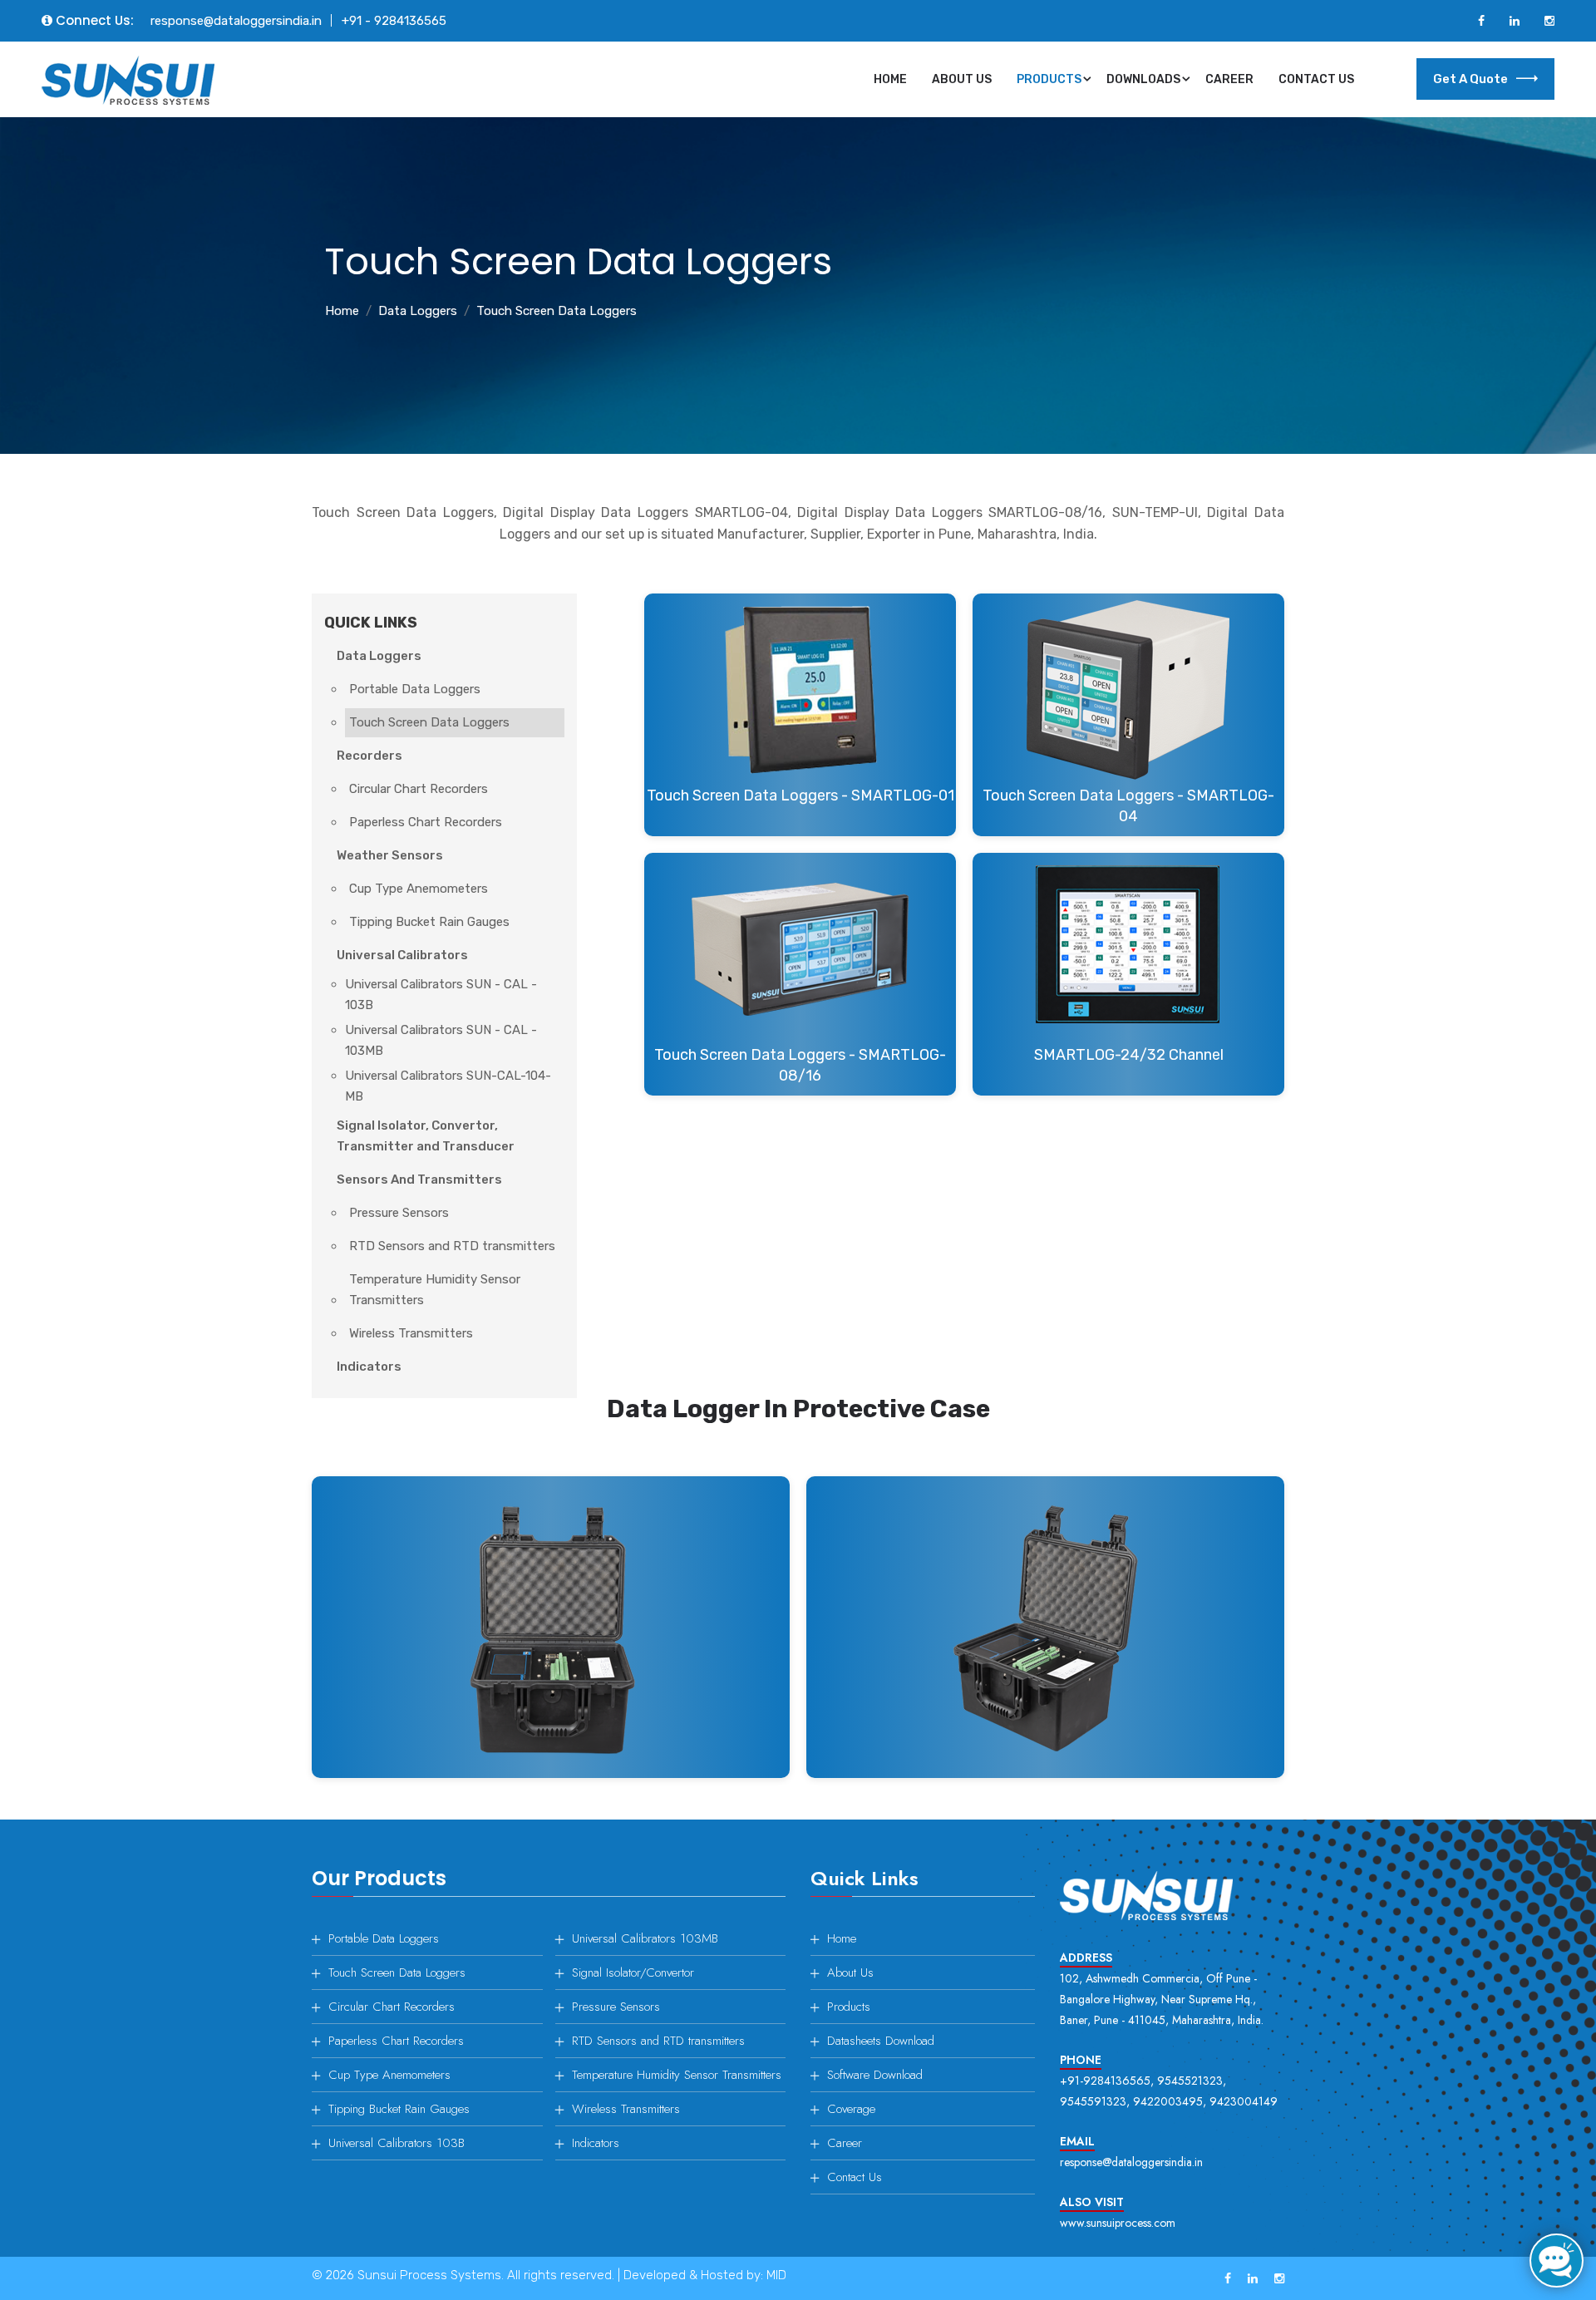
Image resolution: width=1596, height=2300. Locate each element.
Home (890, 79)
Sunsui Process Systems (429, 2275)
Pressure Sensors (399, 1213)
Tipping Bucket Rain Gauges (429, 922)
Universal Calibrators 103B (397, 2143)
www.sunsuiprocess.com (1118, 2223)
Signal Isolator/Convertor (633, 1972)
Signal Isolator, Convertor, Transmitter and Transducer (426, 1136)
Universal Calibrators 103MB (645, 1938)
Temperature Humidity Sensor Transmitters (435, 1290)
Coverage (851, 2109)
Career (1229, 79)
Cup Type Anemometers (419, 889)
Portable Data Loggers (415, 689)
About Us (962, 79)
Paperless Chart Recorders (426, 822)
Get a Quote (1470, 79)
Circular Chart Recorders (419, 789)
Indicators (369, 1367)
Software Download (875, 2075)
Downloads (1143, 79)
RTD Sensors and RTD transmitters (452, 1246)
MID (776, 2275)
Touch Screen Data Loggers (429, 722)
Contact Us (1316, 79)
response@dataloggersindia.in (236, 21)
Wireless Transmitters (411, 1333)
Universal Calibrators (402, 955)
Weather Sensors (390, 855)
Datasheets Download (881, 2041)
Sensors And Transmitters (419, 1180)
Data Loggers (418, 311)
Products (1049, 79)
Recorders (369, 756)
